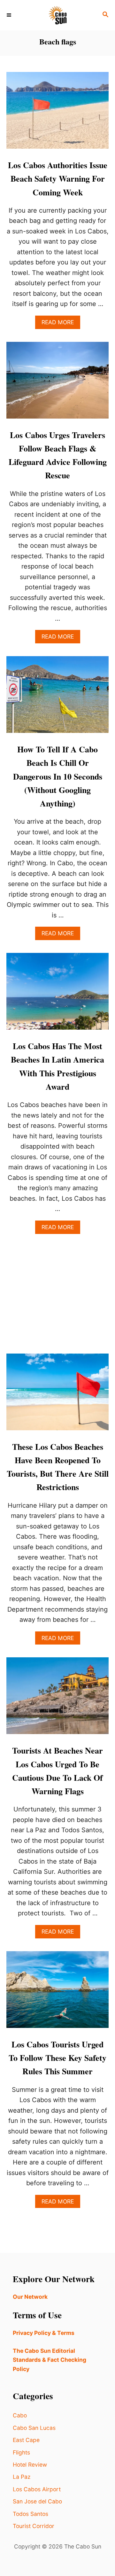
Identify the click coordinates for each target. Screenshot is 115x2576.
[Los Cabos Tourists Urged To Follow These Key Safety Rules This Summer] (57, 1993)
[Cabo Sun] (57, 15)
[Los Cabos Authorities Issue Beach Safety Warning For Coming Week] (57, 114)
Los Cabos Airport (37, 2489)
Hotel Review (30, 2465)
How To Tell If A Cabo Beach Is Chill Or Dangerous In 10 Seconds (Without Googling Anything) (58, 776)
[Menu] (10, 15)
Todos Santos (31, 2514)
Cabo (20, 2415)
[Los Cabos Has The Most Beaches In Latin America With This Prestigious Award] (57, 994)
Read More (61, 324)
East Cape (26, 2440)
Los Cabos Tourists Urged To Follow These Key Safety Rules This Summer (57, 2058)
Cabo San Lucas (34, 2428)
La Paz (22, 2477)
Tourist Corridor (34, 2526)
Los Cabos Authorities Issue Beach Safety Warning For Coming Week (58, 179)
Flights (21, 2452)
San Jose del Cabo (37, 2501)
